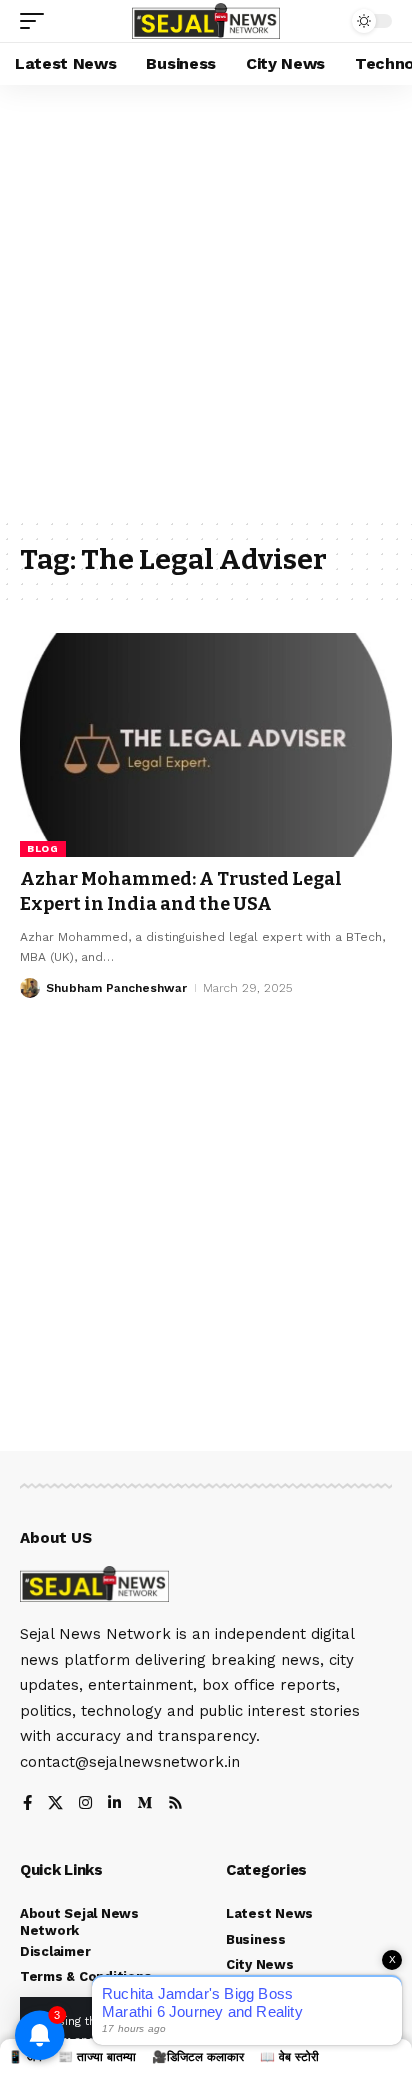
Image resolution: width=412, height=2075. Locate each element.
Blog (43, 848)
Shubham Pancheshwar (116, 988)
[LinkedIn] (114, 1804)
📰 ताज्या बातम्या (97, 2057)
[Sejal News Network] (206, 21)
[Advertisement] (206, 301)
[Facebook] (27, 1804)
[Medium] (144, 1804)
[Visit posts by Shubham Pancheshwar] (30, 988)
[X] (55, 1804)
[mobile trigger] (37, 21)
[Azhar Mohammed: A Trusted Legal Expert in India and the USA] (206, 744)
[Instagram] (85, 1804)
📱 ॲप (25, 2057)
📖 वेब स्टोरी (289, 2057)
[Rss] (175, 1804)
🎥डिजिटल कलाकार (198, 2057)
